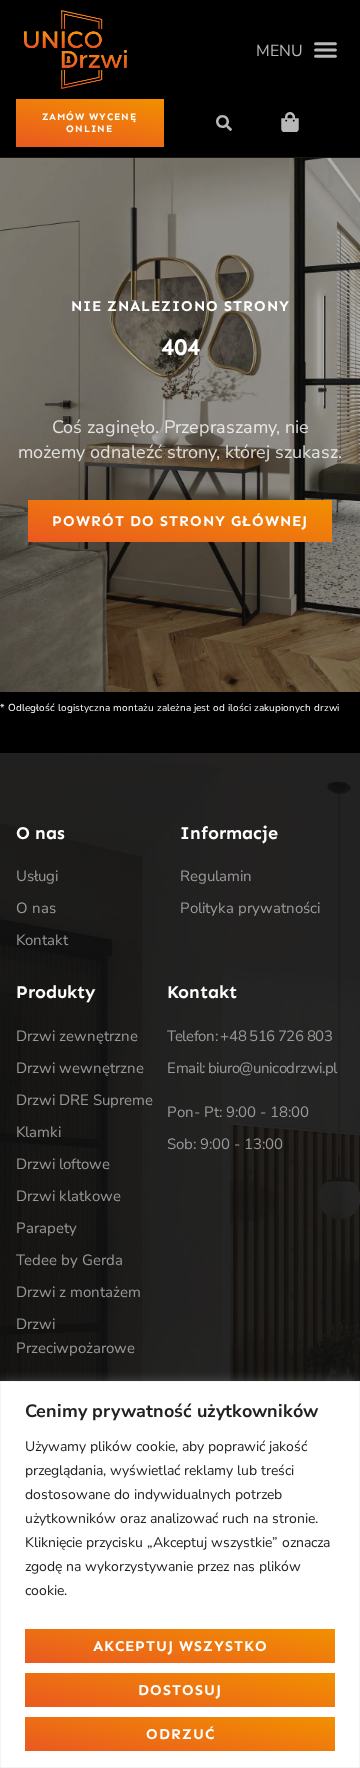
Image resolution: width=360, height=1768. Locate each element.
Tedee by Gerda (69, 1260)
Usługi (37, 876)
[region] (180, 1574)
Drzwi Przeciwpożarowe (75, 1336)
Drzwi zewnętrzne (77, 1036)
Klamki (38, 1132)
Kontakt (42, 940)
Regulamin (216, 876)
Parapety (46, 1228)
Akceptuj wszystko (180, 1646)
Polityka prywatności (250, 908)
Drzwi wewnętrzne (80, 1068)
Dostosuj (180, 1690)
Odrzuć (180, 1734)
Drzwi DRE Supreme (84, 1100)
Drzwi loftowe (63, 1164)
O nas (36, 908)
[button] (296, 50)
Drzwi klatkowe (68, 1196)
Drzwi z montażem (78, 1292)
